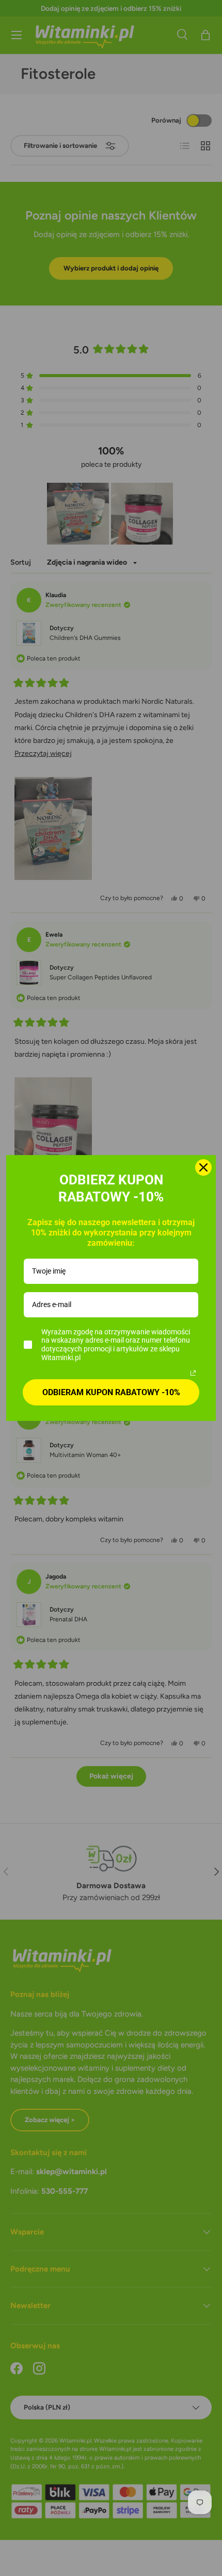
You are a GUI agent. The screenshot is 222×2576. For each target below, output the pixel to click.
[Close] (203, 1167)
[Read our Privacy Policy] (193, 1373)
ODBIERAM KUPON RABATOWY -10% (111, 1392)
